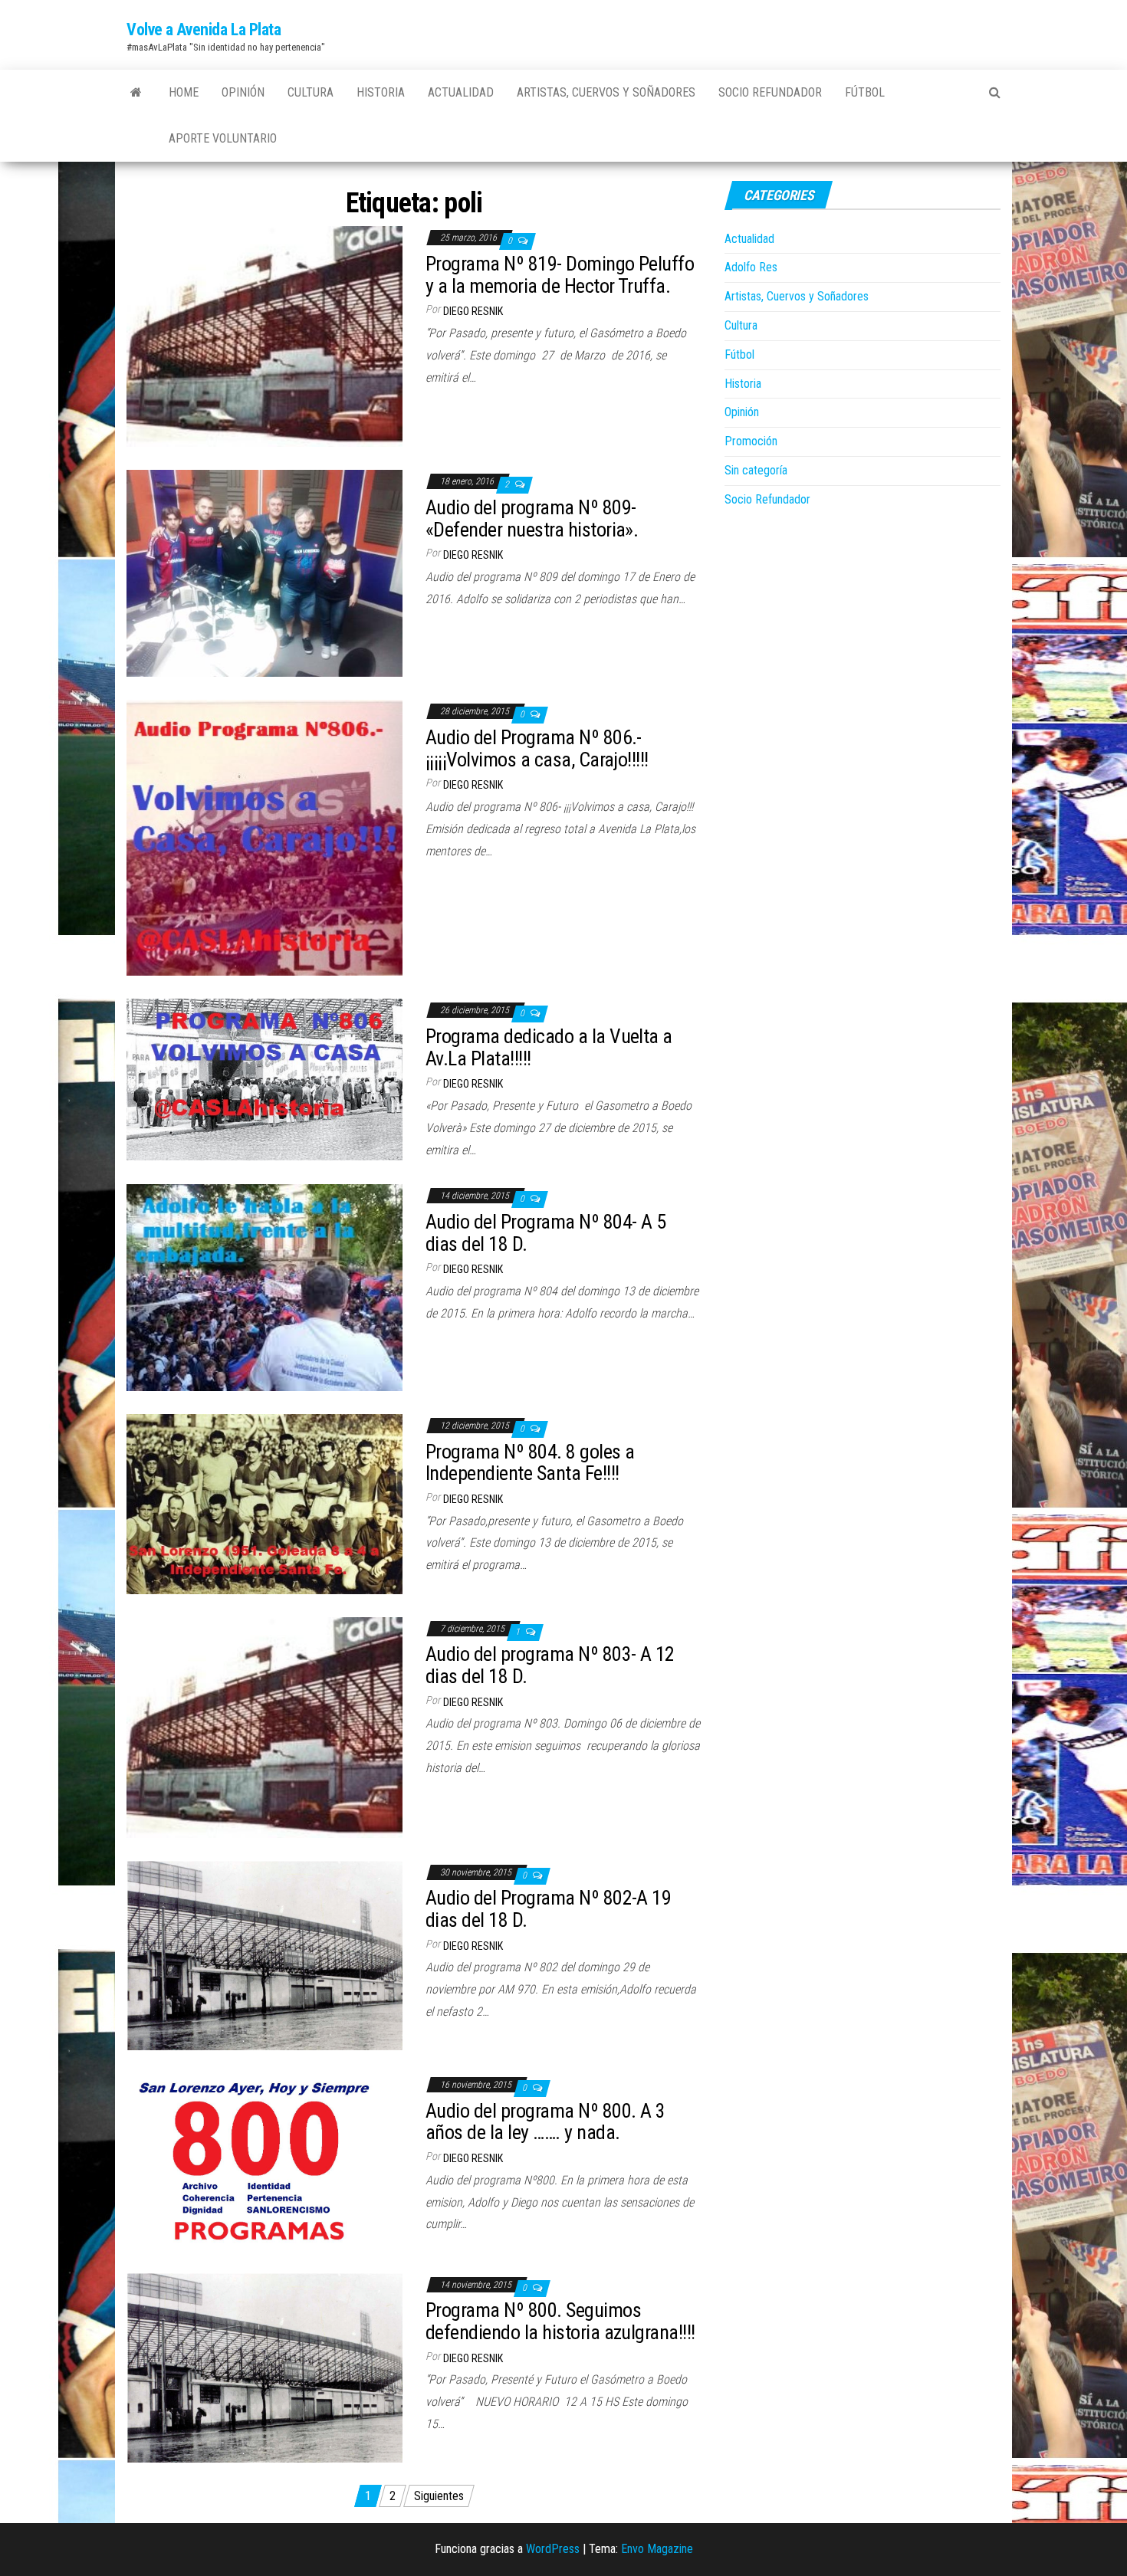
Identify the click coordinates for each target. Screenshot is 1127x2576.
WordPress (553, 2549)
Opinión (243, 92)
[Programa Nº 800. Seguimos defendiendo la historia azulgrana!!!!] (264, 2367)
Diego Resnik (473, 311)
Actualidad (461, 92)
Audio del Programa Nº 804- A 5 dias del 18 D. (545, 1233)
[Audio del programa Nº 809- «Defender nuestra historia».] (264, 573)
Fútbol (865, 92)
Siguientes (439, 2496)
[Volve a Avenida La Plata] (136, 93)
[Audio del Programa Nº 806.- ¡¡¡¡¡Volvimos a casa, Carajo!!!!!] (264, 837)
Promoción (751, 441)
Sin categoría (756, 470)
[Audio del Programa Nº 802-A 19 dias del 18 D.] (264, 1955)
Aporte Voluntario (223, 138)
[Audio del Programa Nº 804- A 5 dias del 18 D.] (264, 1286)
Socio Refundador (770, 92)
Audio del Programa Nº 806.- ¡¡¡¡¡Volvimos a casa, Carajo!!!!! (537, 748)
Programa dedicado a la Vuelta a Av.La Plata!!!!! (549, 1047)
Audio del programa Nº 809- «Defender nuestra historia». (532, 518)
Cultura (310, 92)
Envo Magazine (657, 2549)
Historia (381, 92)
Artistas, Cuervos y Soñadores (606, 92)
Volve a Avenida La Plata (204, 30)
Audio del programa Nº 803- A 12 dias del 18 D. (550, 1665)
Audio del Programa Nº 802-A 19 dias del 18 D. (548, 1909)
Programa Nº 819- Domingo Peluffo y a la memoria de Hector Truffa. (560, 275)
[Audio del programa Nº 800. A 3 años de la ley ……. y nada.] (264, 2161)
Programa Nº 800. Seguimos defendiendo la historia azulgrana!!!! (560, 2321)
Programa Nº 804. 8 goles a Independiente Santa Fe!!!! (530, 1463)
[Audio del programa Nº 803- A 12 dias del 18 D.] (264, 1726)
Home (184, 92)
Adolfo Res (751, 267)
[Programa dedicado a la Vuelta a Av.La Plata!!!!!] (264, 1079)
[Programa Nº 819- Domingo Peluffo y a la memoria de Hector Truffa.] (264, 336)
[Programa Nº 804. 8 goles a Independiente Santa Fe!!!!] (264, 1503)
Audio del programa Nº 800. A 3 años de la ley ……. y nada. (545, 2122)
